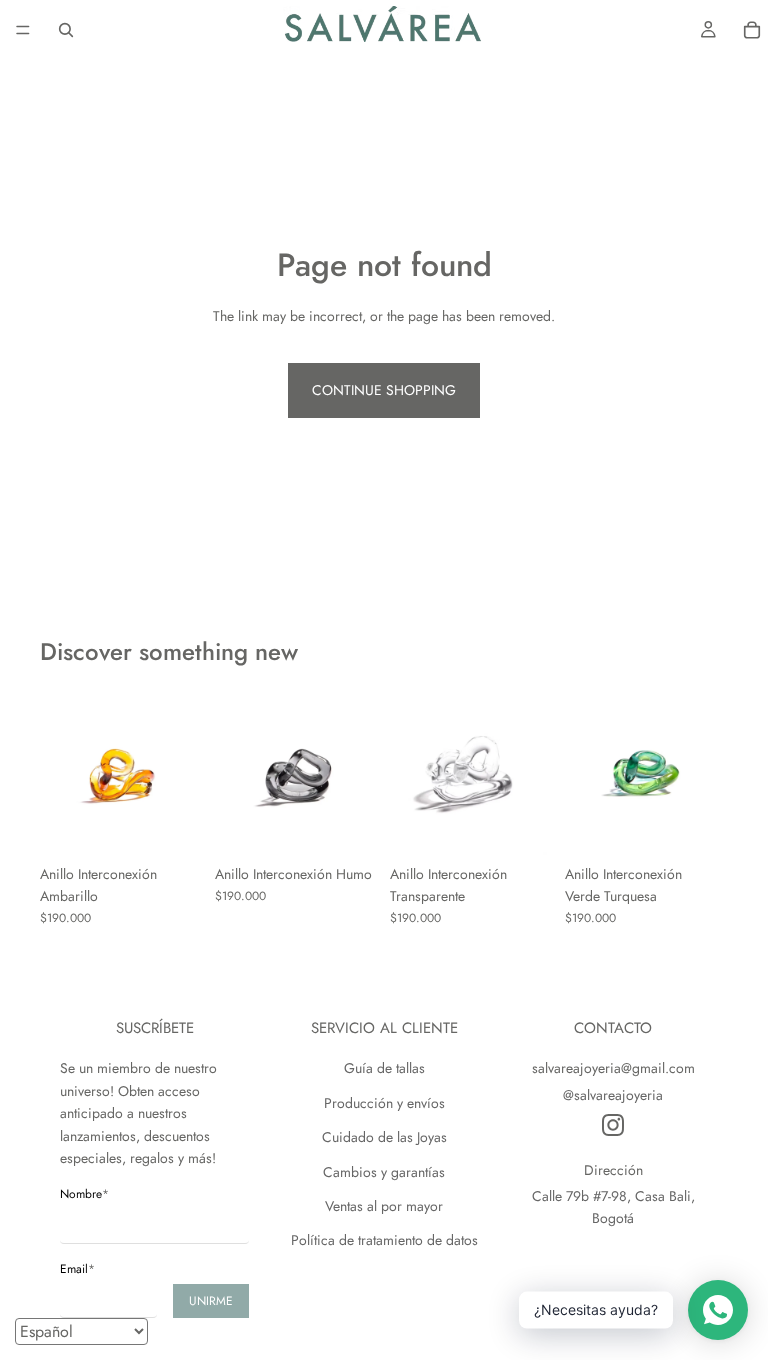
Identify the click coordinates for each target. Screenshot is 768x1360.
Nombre (84, 1194)
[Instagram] (613, 1125)
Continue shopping (384, 390)
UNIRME (211, 1301)
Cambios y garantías (384, 1172)
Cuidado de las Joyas (384, 1137)
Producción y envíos (384, 1103)
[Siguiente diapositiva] (181, 773)
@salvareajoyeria (613, 1095)
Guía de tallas (384, 1068)
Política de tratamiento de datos (384, 1240)
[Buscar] (66, 30)
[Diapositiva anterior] (62, 773)
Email (77, 1269)
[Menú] (23, 30)
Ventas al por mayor (384, 1206)
